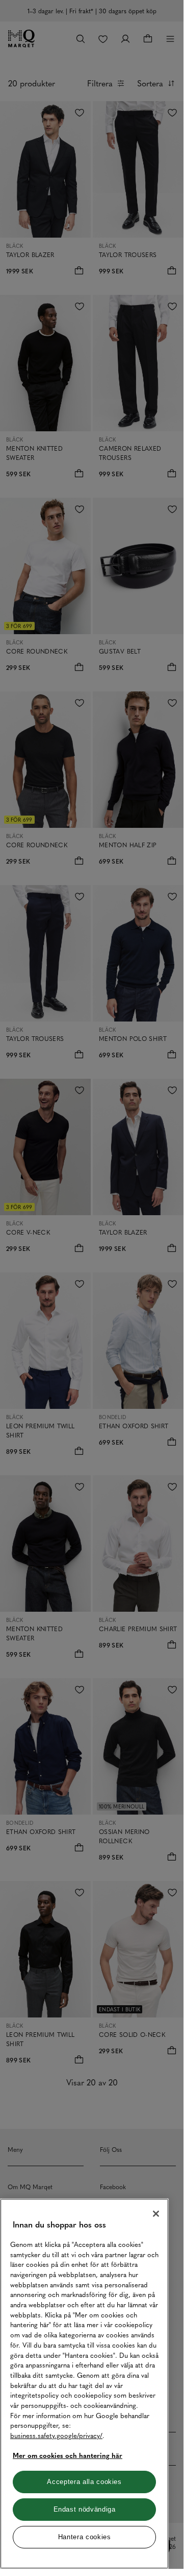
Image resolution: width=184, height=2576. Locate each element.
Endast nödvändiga (85, 2509)
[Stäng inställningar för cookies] (156, 2214)
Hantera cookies (85, 2537)
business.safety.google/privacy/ (56, 2435)
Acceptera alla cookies (84, 2482)
